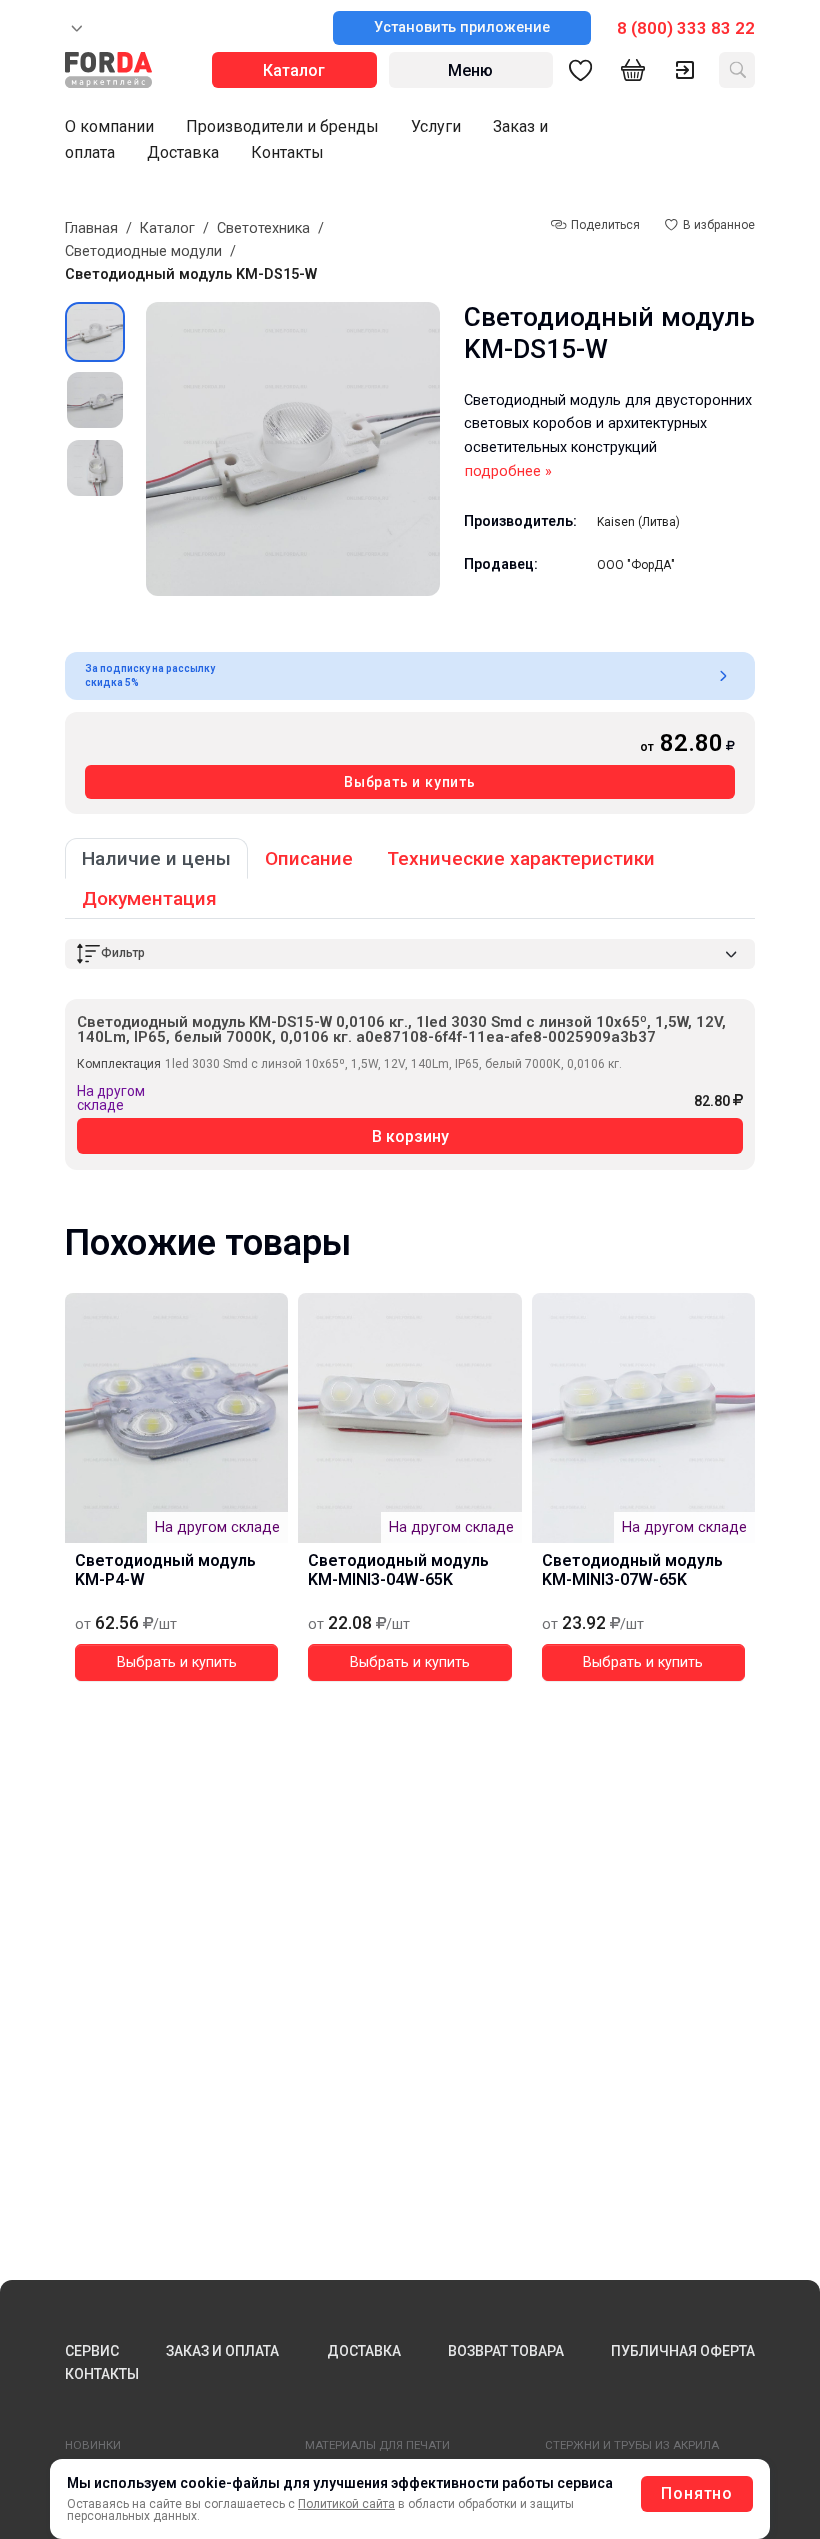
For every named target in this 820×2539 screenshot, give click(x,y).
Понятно (697, 2493)
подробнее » (508, 471)
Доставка (183, 152)
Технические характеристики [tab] (521, 858)
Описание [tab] (309, 858)
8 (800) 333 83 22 (686, 28)
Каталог (167, 228)
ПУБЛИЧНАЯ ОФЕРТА (683, 2351)
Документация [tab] (149, 898)
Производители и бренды (282, 126)
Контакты (287, 152)
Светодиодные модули (143, 251)
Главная (91, 228)
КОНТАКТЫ (102, 2374)
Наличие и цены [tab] (156, 858)
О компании (109, 126)
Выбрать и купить (410, 782)
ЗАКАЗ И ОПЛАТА (222, 2351)
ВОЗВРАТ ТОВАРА (506, 2351)
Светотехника (263, 228)
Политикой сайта (346, 2504)
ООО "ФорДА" (636, 565)
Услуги (436, 126)
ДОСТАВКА (364, 2351)
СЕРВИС (92, 2351)
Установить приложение (462, 27)
